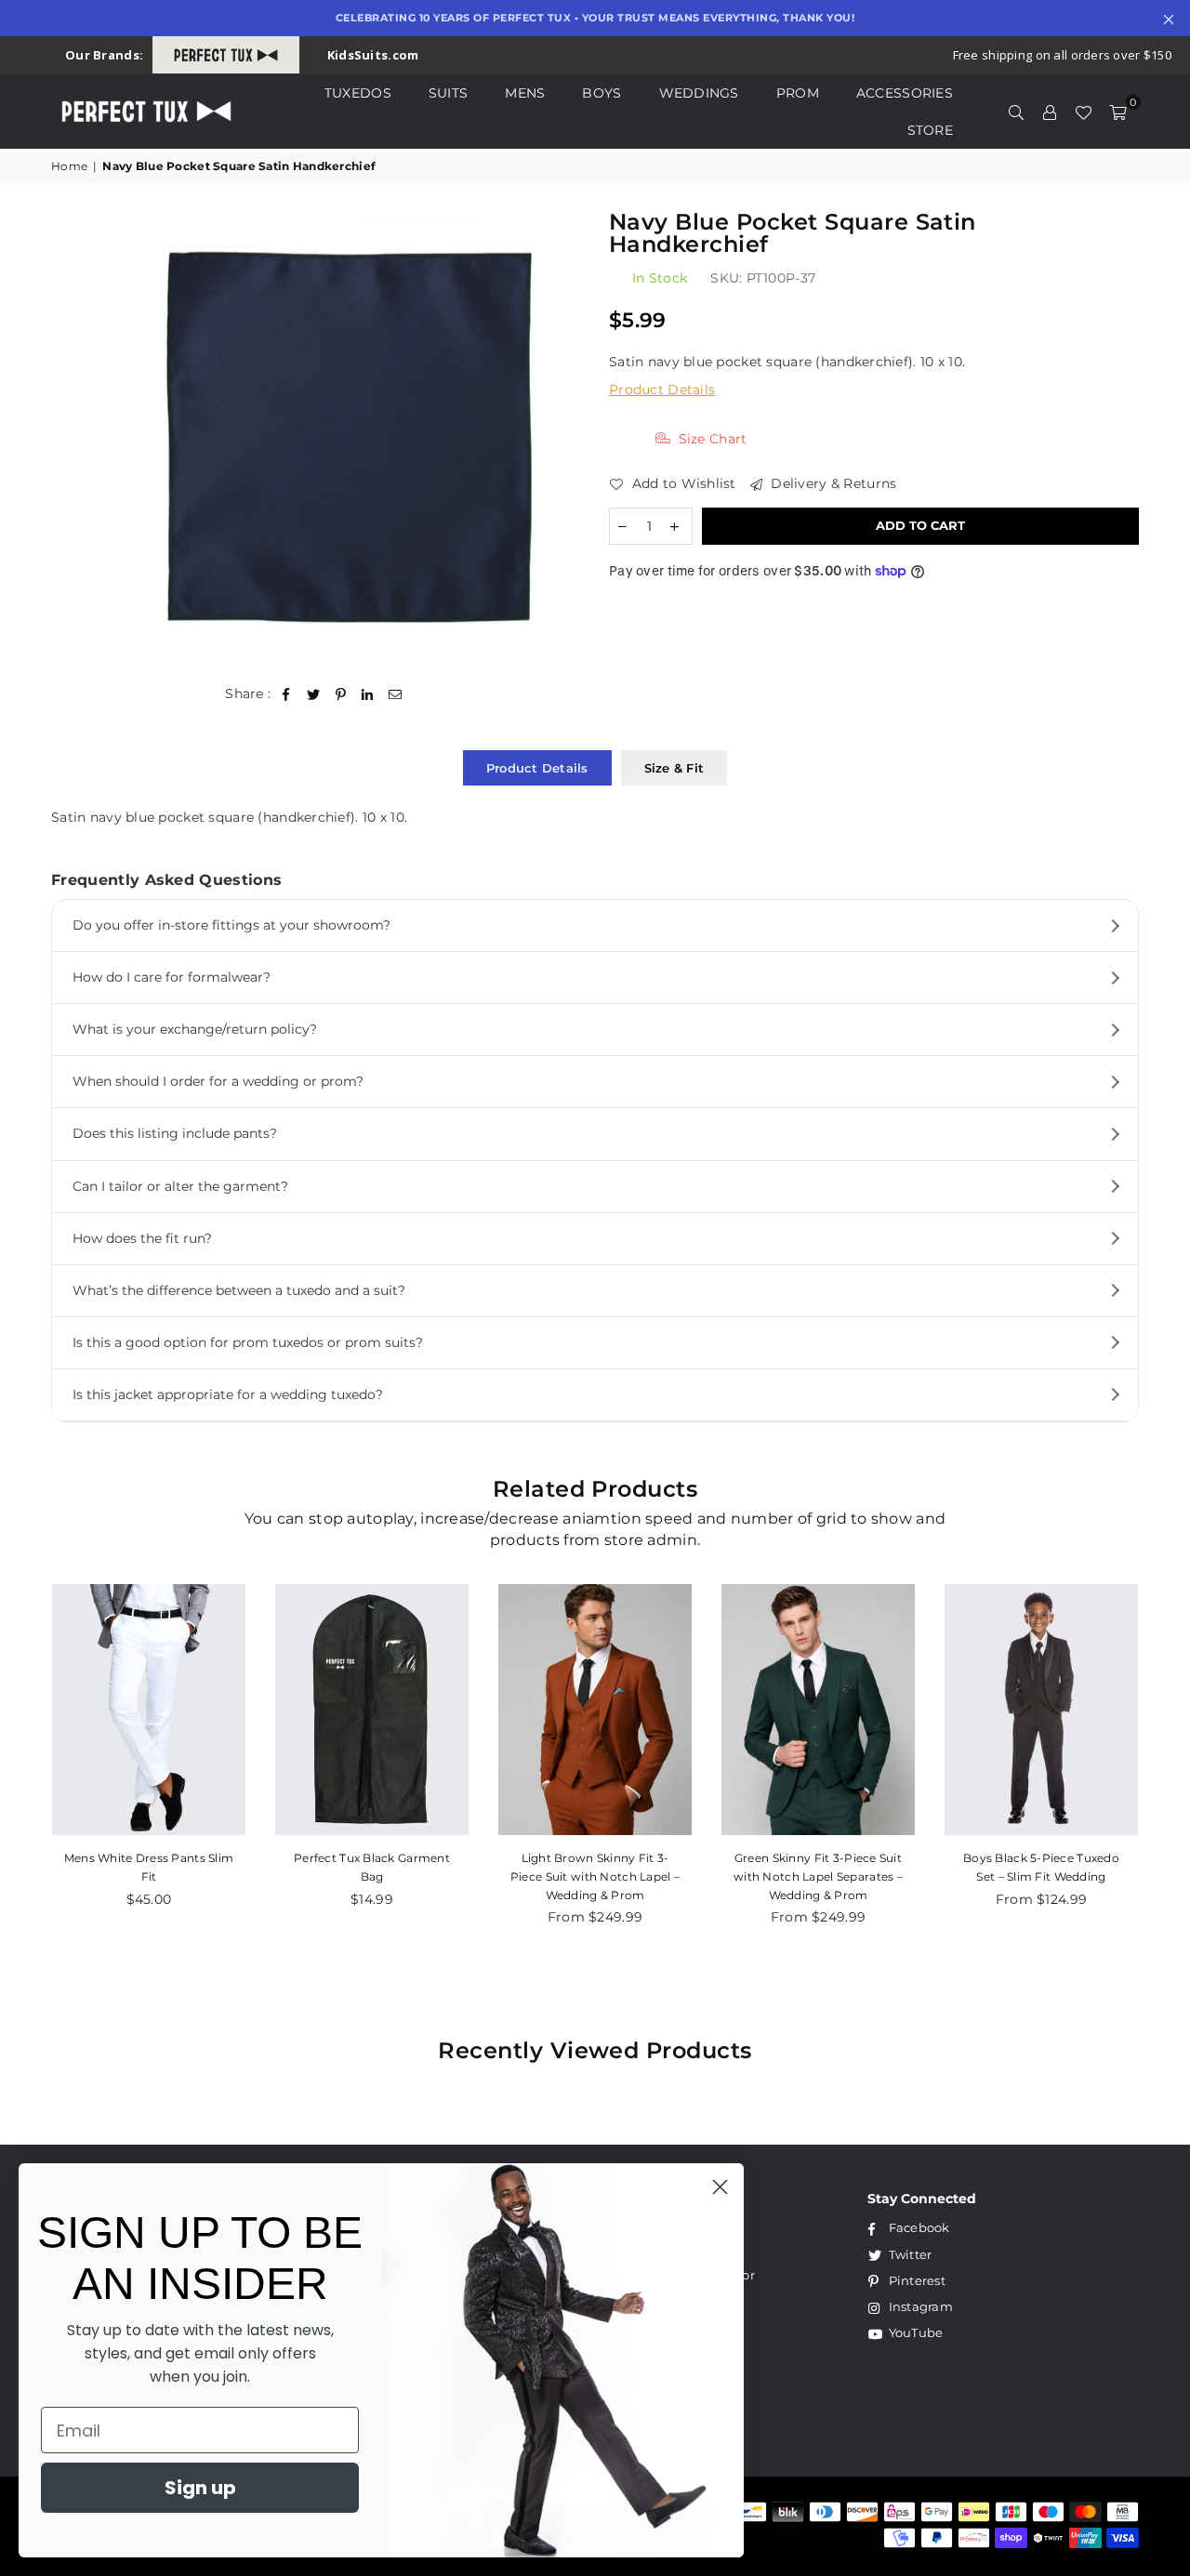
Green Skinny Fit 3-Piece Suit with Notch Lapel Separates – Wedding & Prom (818, 1876)
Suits (448, 93)
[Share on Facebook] (287, 694)
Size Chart (710, 439)
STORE (930, 130)
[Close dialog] (720, 2187)
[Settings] (1050, 112)
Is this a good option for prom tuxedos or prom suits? (248, 1342)
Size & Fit (674, 768)
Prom (798, 93)
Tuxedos (358, 93)
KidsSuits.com (373, 55)
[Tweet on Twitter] (314, 694)
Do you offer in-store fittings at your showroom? (231, 925)
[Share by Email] (396, 694)
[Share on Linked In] (368, 694)
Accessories (905, 93)
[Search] (1016, 112)
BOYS (602, 93)
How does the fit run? (142, 1238)
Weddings (699, 93)
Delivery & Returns (832, 483)
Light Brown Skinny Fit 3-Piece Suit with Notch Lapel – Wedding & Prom (595, 1876)
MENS (525, 93)
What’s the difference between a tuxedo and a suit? (239, 1290)
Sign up (200, 2488)
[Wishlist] (1083, 112)
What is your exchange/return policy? (195, 1029)
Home (69, 166)
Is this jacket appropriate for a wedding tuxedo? (228, 1394)
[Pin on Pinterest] (341, 694)
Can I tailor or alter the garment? (180, 1186)
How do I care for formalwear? (172, 977)
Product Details (662, 390)
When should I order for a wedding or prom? (218, 1081)
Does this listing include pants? (175, 1133)
